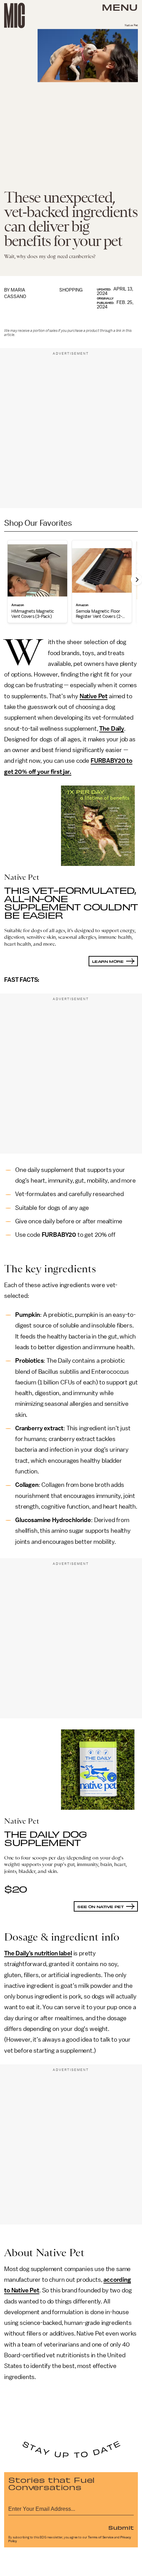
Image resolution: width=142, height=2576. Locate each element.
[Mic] (14, 16)
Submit (121, 2527)
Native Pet (94, 696)
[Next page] (136, 580)
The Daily (112, 729)
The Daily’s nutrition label (38, 1953)
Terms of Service (101, 2537)
